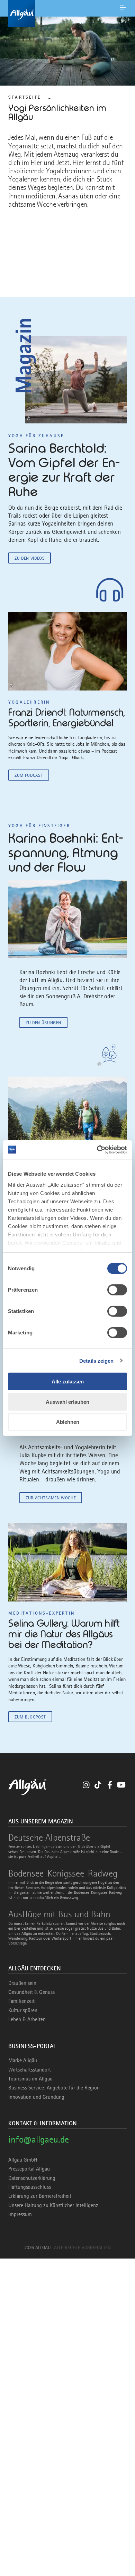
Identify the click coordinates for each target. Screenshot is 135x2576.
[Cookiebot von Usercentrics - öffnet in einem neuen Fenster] (97, 1149)
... (49, 97)
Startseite (25, 97)
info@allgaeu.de (39, 2139)
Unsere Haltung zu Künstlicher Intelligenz (53, 2205)
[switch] (117, 1290)
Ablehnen (68, 1422)
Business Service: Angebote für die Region (54, 2088)
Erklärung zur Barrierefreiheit (40, 2196)
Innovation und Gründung (36, 2097)
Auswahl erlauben (67, 1402)
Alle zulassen (68, 1382)
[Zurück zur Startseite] (67, 13)
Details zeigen (96, 1360)
